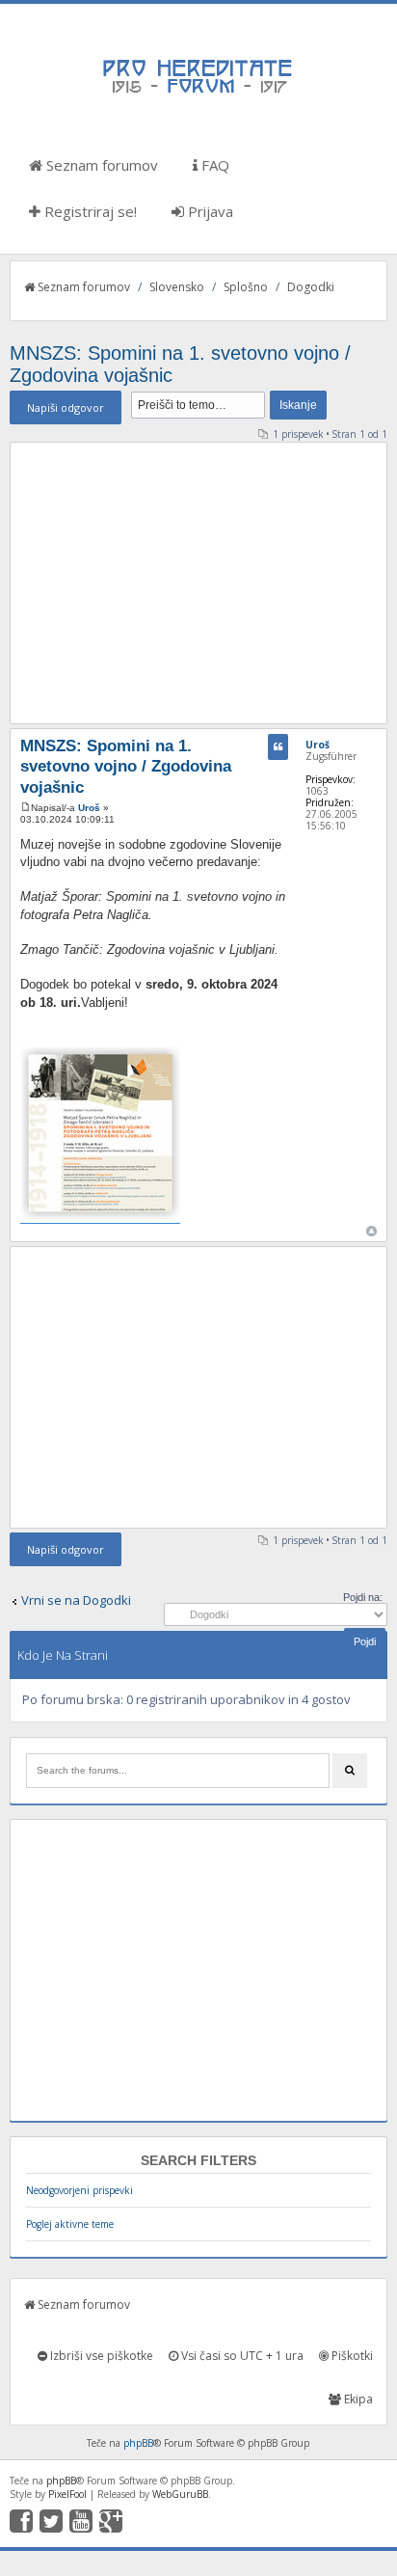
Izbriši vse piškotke (100, 2356)
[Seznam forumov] (198, 92)
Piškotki (351, 2356)
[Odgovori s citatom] (278, 747)
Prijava (209, 211)
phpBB (138, 2443)
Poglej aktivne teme (70, 2224)
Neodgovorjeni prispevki (79, 2190)
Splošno (246, 287)
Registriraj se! (89, 211)
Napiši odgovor (66, 407)
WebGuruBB (180, 2494)
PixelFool (67, 2494)
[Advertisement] (198, 583)
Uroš (89, 808)
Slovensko (177, 287)
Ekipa (357, 2399)
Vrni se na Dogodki (76, 1600)
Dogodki (311, 287)
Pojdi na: (363, 1597)
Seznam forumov (100, 165)
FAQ (213, 165)
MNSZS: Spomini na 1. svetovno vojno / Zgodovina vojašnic (126, 767)
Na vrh (371, 1231)
